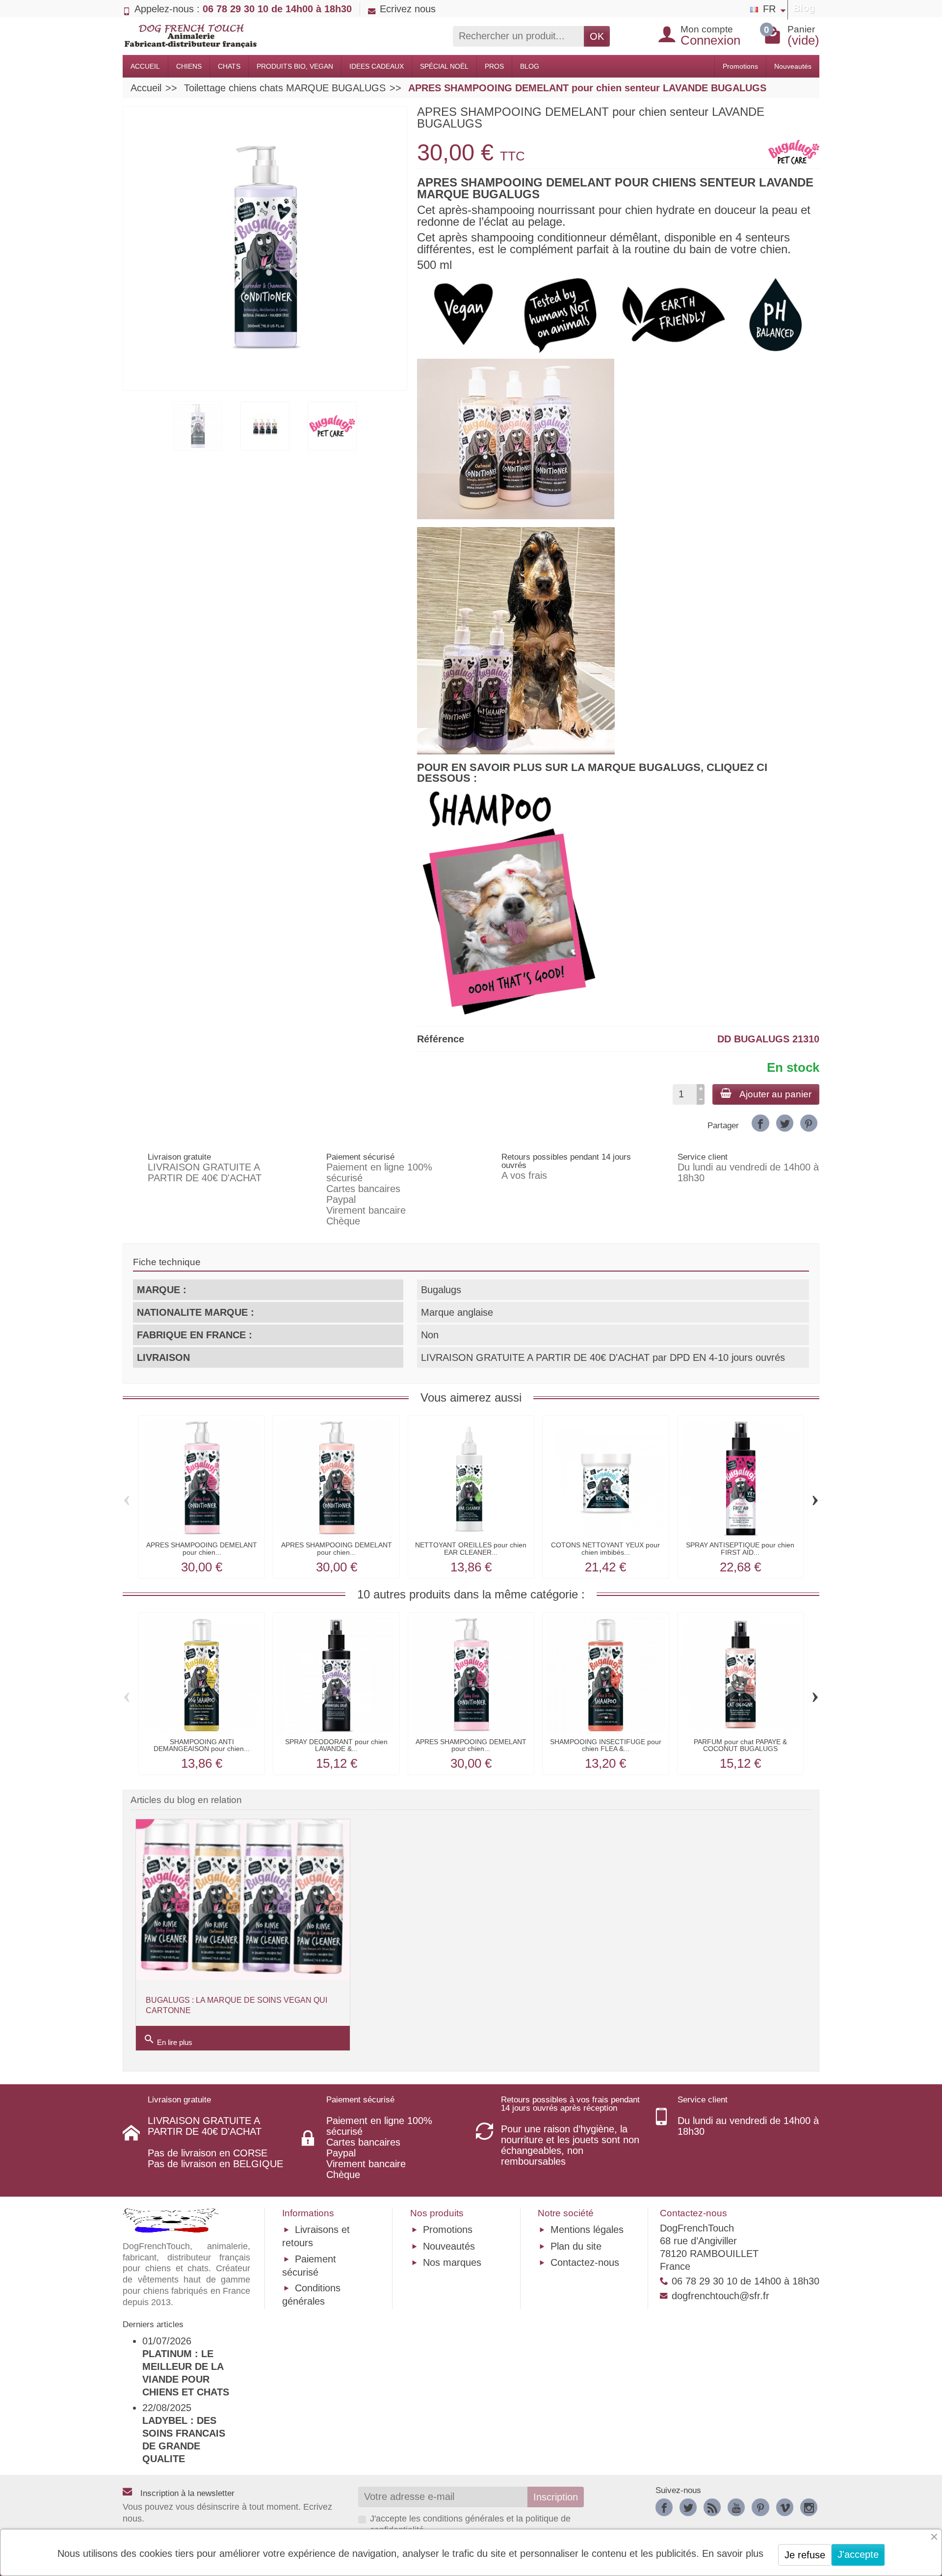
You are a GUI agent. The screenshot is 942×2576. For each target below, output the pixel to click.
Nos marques (452, 2262)
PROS (494, 66)
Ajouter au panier (775, 1094)
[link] (760, 1123)
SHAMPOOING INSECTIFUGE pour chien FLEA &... (606, 1745)
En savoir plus (733, 2553)
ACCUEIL (145, 66)
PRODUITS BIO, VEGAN (295, 66)
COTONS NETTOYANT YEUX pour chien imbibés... (605, 1548)
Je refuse (805, 2555)
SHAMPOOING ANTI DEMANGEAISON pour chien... (202, 1745)
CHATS (229, 66)
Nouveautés (793, 66)
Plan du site (576, 2246)
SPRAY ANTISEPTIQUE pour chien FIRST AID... (740, 1548)
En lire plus (168, 2040)
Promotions (740, 66)
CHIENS (189, 66)
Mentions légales (587, 2230)
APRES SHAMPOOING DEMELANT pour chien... (202, 1548)
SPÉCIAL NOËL (444, 66)
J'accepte (858, 2554)
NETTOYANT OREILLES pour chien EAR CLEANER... (471, 1548)
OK (597, 36)
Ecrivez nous (408, 9)
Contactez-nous (585, 2262)
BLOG (530, 66)
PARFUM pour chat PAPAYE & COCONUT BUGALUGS (740, 1745)
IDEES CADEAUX (377, 66)
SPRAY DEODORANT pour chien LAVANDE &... (336, 1745)
